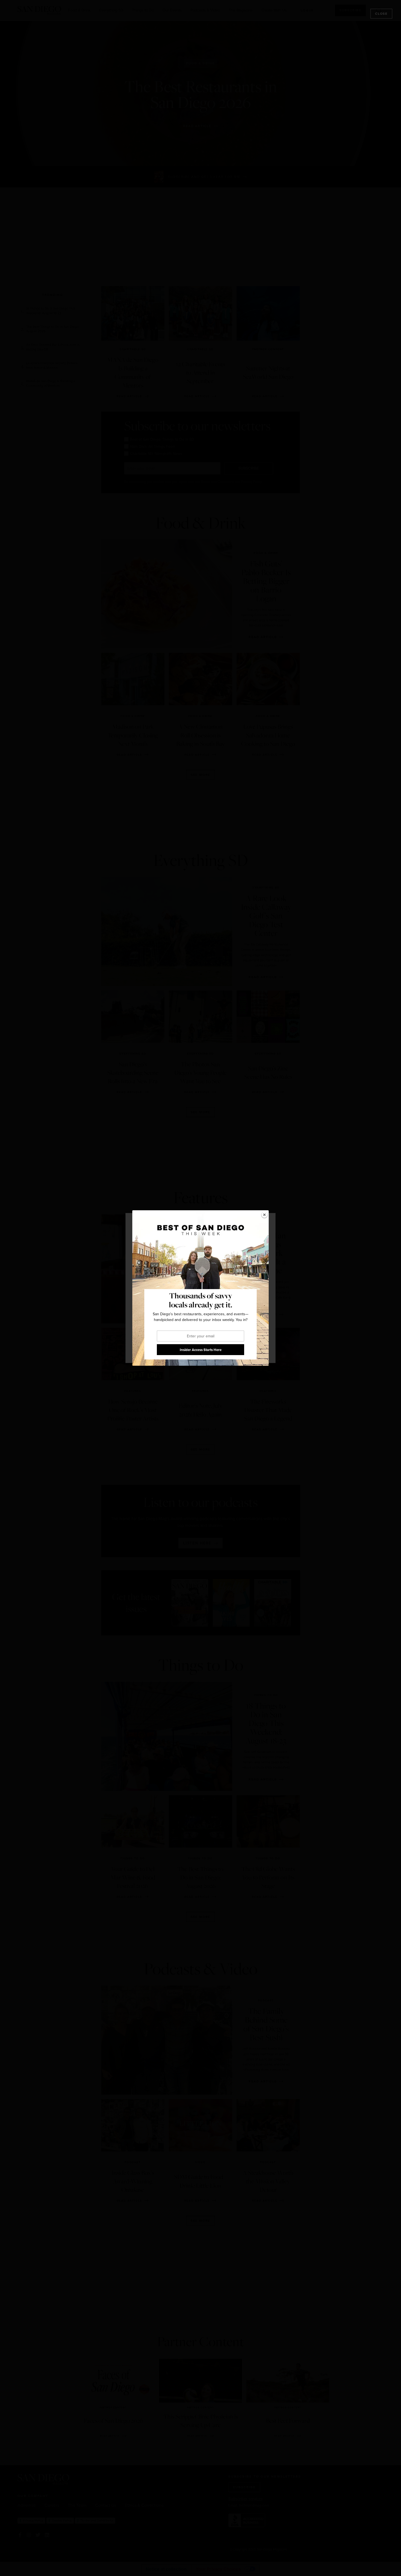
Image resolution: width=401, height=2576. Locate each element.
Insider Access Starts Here (201, 1350)
